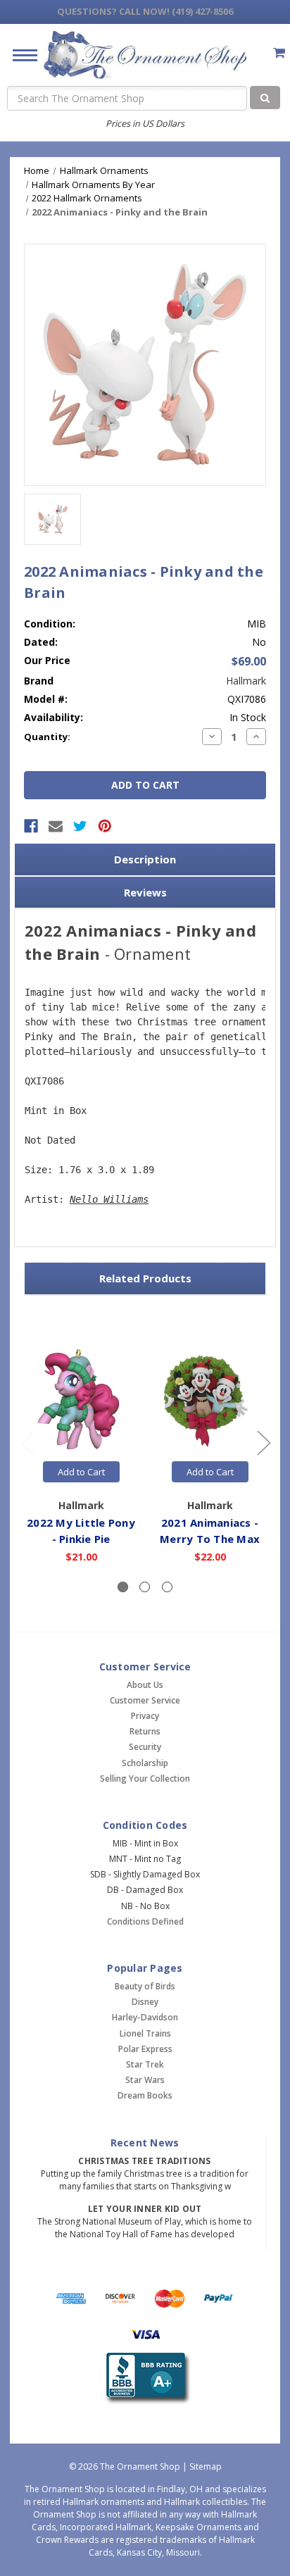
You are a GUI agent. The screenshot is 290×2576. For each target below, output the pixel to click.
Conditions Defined (145, 1921)
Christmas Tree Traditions (144, 2161)
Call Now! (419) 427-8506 (145, 11)
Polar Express (145, 2049)
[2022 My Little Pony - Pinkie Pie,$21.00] (81, 1400)
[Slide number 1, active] (123, 1587)
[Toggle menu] (19, 55)
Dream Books (145, 2095)
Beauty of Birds (145, 1986)
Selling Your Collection (145, 1778)
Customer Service (145, 1700)
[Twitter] (80, 826)
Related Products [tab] (145, 1278)
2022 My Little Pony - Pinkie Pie (81, 1531)
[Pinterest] (105, 826)
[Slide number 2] (145, 1587)
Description (145, 859)
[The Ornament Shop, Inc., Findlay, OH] (145, 2378)
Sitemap (206, 2466)
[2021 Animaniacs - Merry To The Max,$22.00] (210, 1400)
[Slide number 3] (167, 1587)
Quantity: (47, 737)
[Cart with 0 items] (279, 52)
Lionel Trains (145, 2033)
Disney (145, 2002)
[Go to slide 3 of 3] (27, 1442)
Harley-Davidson (145, 2017)
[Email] (56, 826)
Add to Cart (81, 1472)
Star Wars (145, 2080)
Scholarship (145, 1763)
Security (145, 1747)
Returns (145, 1731)
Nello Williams (109, 1199)
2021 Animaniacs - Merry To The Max (210, 1531)
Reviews (145, 892)
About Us (145, 1685)
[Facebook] (31, 826)
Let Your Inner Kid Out (145, 2209)
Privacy (145, 1716)
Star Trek (145, 2064)
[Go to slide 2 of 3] (263, 1442)
